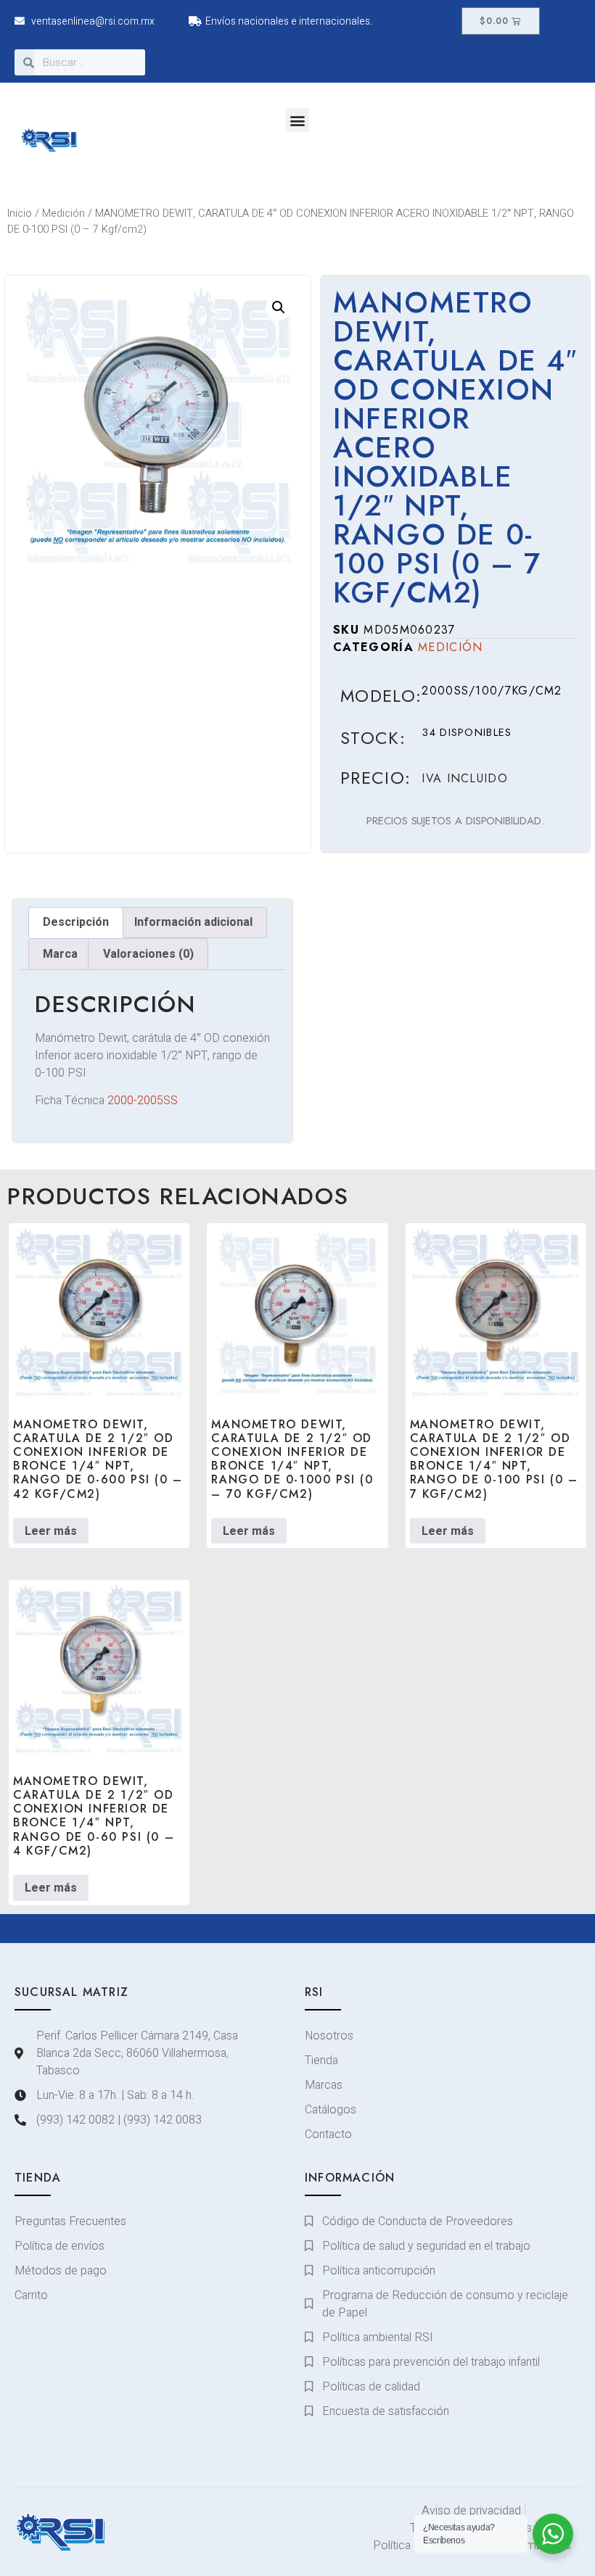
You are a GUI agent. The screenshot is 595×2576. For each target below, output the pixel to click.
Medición (63, 214)
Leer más (51, 1531)
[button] (297, 120)
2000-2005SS (143, 1101)
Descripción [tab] (76, 922)
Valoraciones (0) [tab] (148, 954)
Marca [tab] (60, 954)
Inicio (20, 214)
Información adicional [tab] (193, 922)
